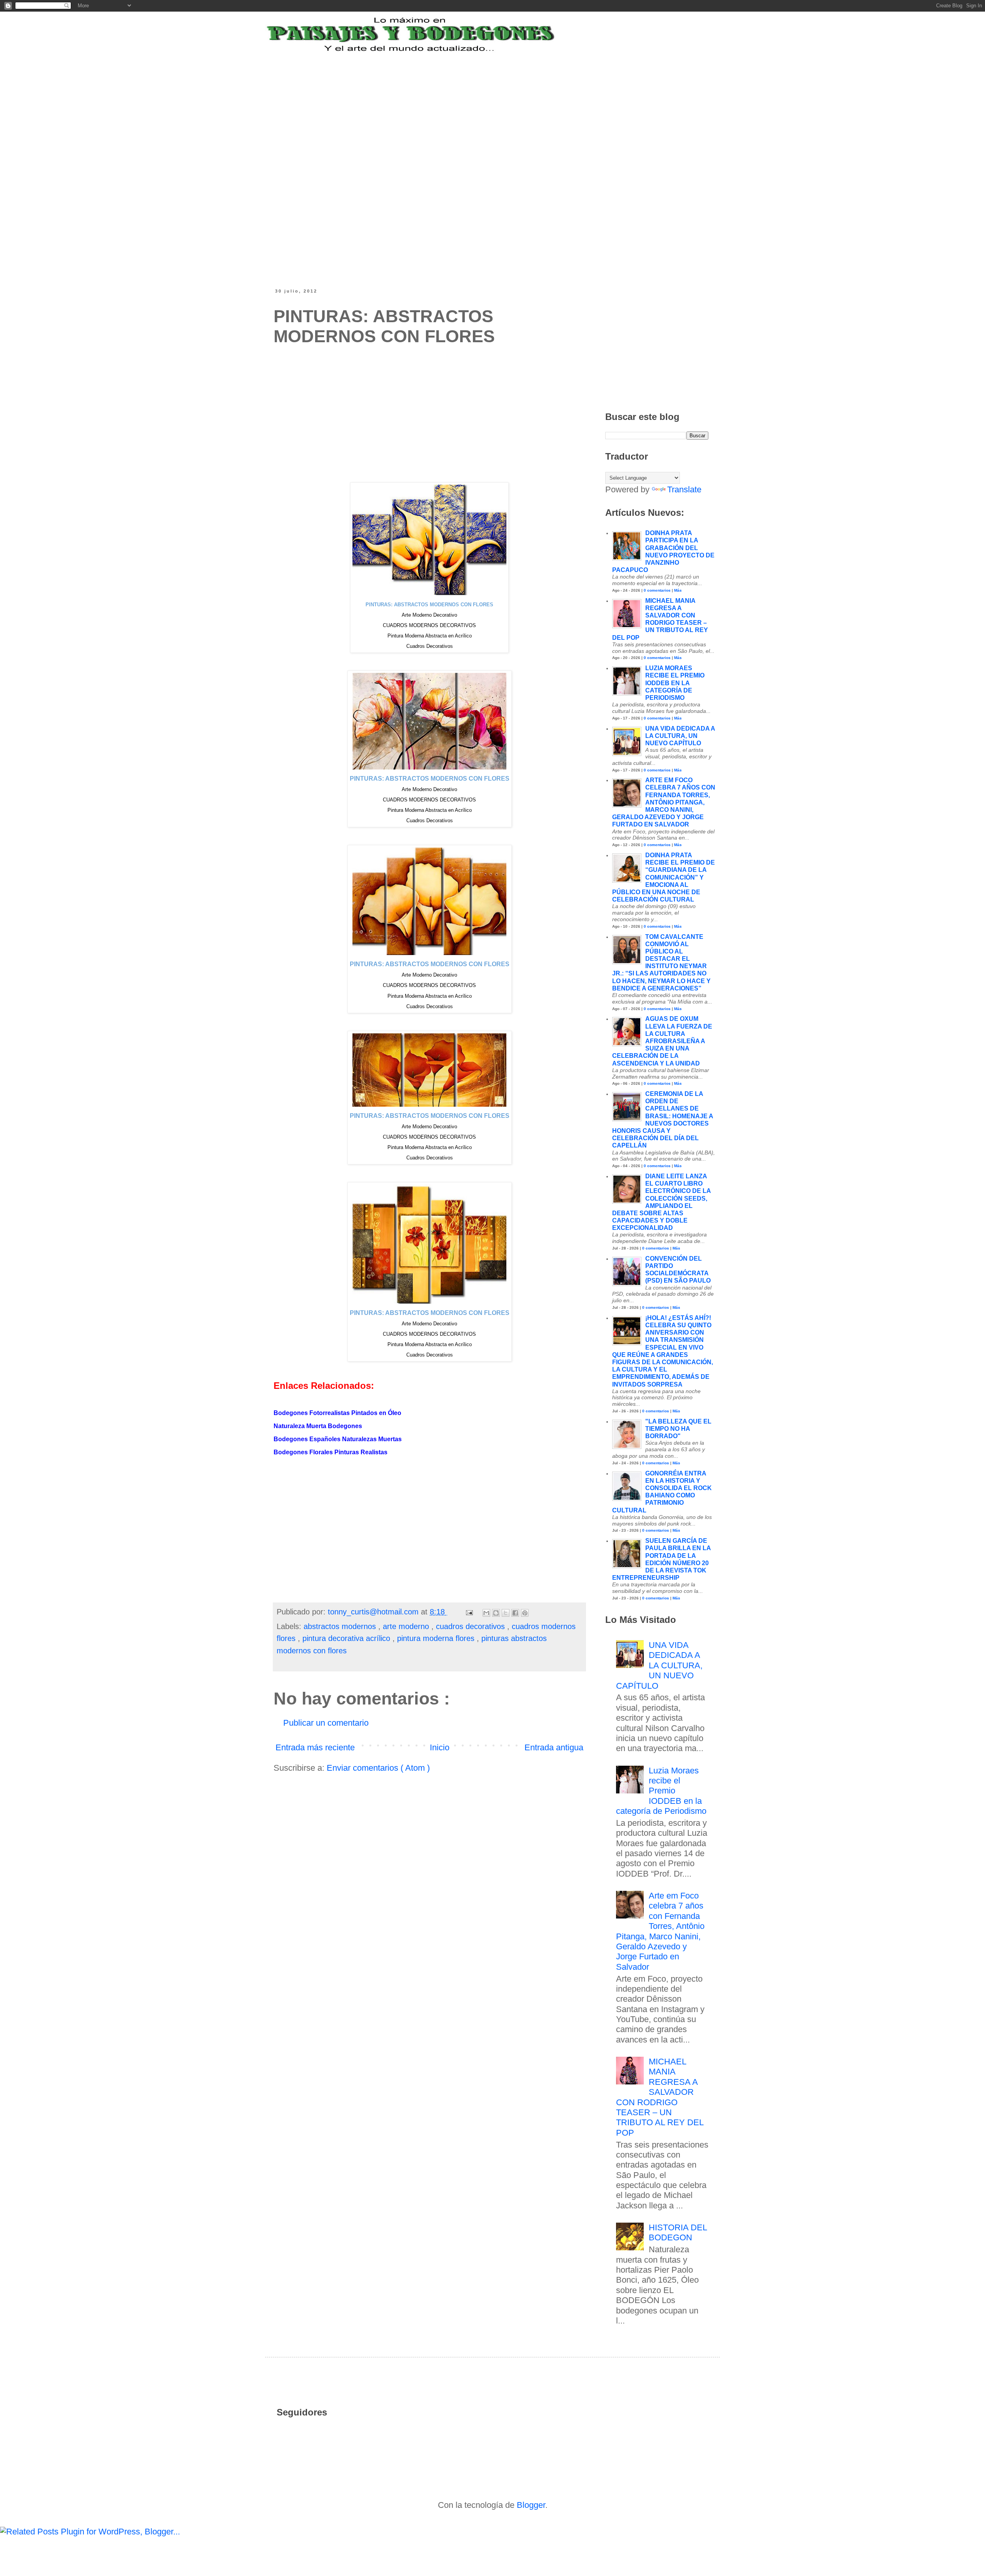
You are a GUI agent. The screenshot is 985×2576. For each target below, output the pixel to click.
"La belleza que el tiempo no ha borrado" (678, 1429)
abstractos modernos (341, 1626)
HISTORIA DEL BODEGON (678, 2232)
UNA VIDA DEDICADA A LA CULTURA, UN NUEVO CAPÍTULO (680, 736)
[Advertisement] (463, 101)
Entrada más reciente (315, 1747)
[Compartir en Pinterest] (525, 1613)
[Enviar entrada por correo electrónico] (469, 1612)
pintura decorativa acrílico (347, 1638)
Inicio (440, 1747)
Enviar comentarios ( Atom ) (378, 1768)
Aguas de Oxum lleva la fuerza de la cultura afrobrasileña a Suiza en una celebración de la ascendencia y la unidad (662, 1041)
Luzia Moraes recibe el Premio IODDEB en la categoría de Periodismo (675, 683)
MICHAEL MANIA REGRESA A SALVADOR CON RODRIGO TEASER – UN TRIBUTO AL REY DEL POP (660, 2097)
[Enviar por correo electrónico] (486, 1613)
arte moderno (407, 1626)
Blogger (531, 2505)
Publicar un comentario (326, 1723)
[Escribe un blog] (496, 1613)
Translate (684, 489)
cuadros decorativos (472, 1626)
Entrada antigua (554, 1747)
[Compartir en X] (506, 1613)
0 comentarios (657, 590)
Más (678, 590)
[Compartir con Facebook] (515, 1613)
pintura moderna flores (437, 1638)
